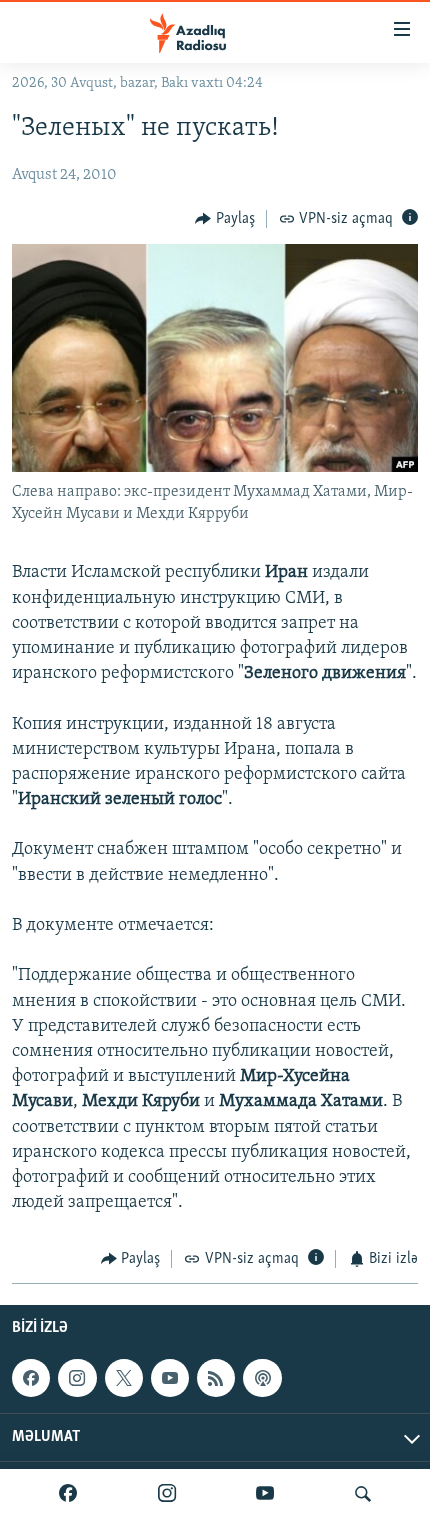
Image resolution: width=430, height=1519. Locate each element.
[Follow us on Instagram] (77, 1378)
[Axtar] (363, 1494)
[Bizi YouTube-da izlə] (265, 1494)
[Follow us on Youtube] (170, 1378)
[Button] (225, 219)
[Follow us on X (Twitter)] (124, 1378)
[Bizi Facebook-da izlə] (68, 1494)
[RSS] (216, 1378)
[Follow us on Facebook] (31, 1378)
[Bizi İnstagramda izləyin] (167, 1494)
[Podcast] (262, 1378)
